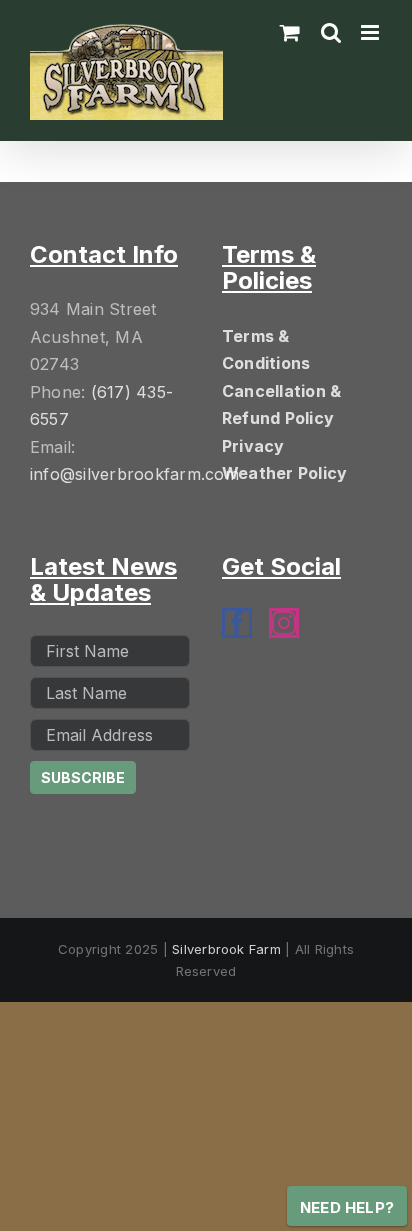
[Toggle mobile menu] (371, 32)
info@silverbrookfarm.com (134, 474)
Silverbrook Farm (226, 949)
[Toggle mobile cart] (290, 32)
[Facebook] (237, 623)
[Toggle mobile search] (331, 32)
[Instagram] (284, 623)
